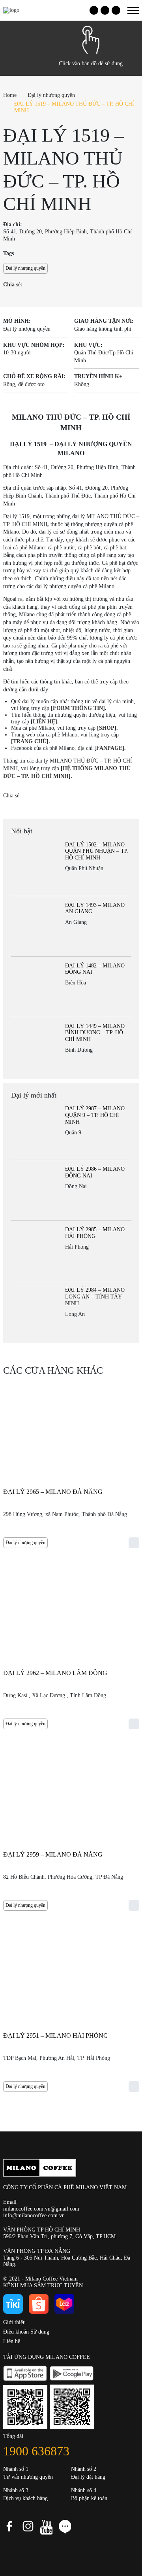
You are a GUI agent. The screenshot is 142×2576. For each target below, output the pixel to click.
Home (10, 95)
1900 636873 (36, 2451)
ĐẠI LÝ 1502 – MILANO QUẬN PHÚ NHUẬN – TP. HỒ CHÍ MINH (97, 851)
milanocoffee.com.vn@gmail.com (41, 2209)
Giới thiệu (14, 2322)
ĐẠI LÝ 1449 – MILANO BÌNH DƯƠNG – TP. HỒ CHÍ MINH (95, 1033)
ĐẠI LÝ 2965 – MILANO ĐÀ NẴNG (53, 1492)
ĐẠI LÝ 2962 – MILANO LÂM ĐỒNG (55, 1673)
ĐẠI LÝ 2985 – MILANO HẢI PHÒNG (95, 1233)
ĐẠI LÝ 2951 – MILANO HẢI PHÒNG (56, 2036)
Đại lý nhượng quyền (51, 95)
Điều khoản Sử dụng (26, 2332)
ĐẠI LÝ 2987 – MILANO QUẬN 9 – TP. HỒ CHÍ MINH (95, 1115)
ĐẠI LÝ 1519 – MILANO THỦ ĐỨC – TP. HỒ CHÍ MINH (74, 107)
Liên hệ (12, 2341)
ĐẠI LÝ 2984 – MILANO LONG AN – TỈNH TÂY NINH (95, 1297)
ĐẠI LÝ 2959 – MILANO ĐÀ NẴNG (53, 1854)
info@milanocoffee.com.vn (34, 2215)
